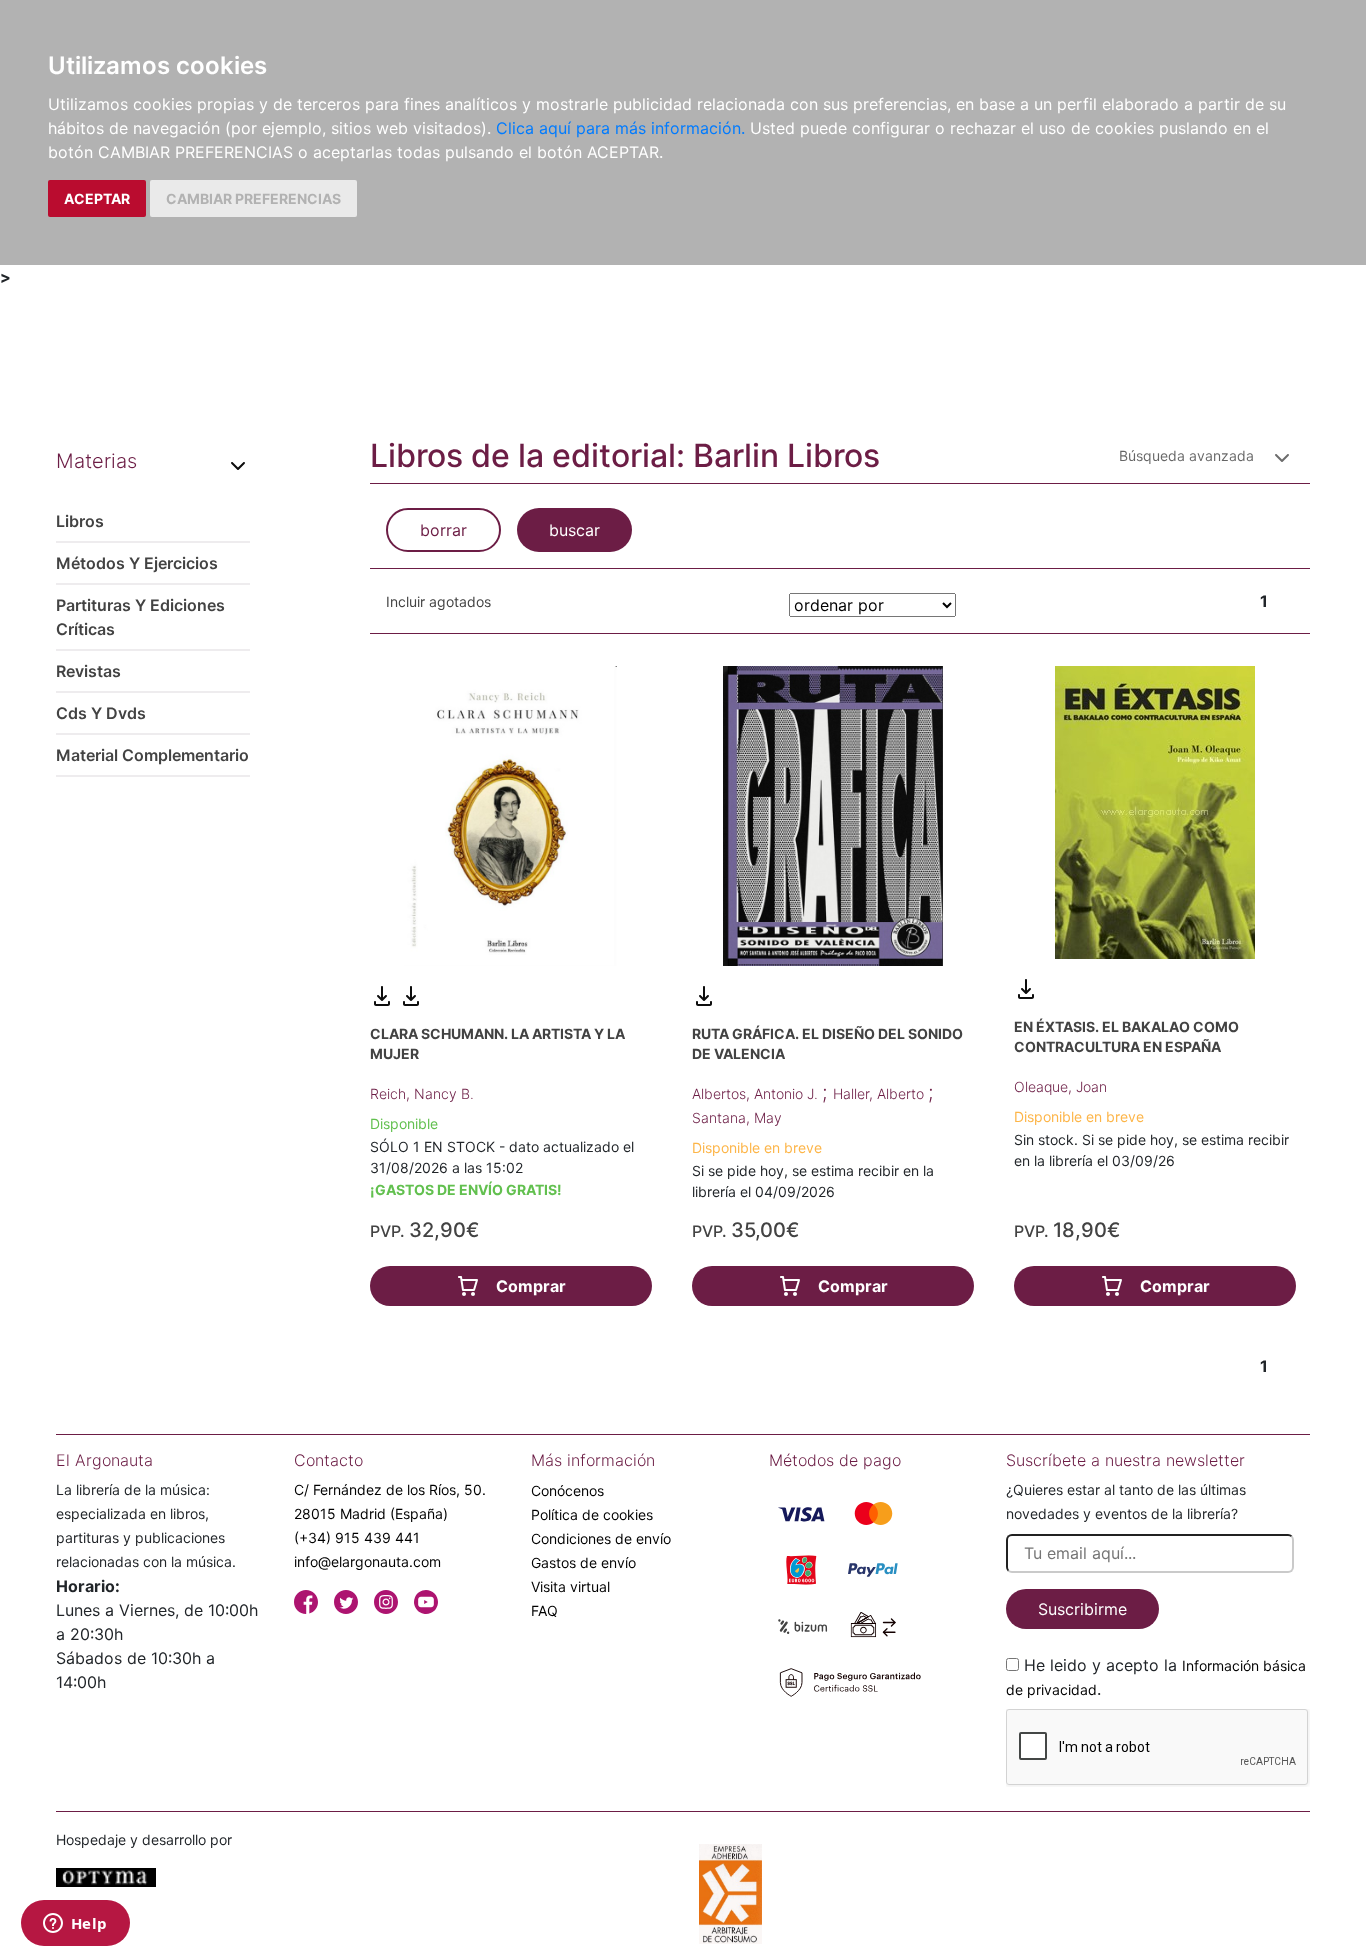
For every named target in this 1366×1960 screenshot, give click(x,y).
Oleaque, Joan (1060, 1086)
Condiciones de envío (601, 1538)
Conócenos (567, 1490)
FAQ (544, 1610)
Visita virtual (570, 1586)
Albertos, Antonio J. (757, 1093)
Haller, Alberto (880, 1093)
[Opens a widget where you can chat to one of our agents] (75, 1925)
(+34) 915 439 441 (357, 1537)
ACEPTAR (97, 198)
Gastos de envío (583, 1562)
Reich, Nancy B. (422, 1093)
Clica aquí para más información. (620, 128)
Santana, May (737, 1117)
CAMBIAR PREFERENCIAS (253, 198)
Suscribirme (1082, 1609)
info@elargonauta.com (367, 1561)
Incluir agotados (438, 601)
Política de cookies (592, 1514)
